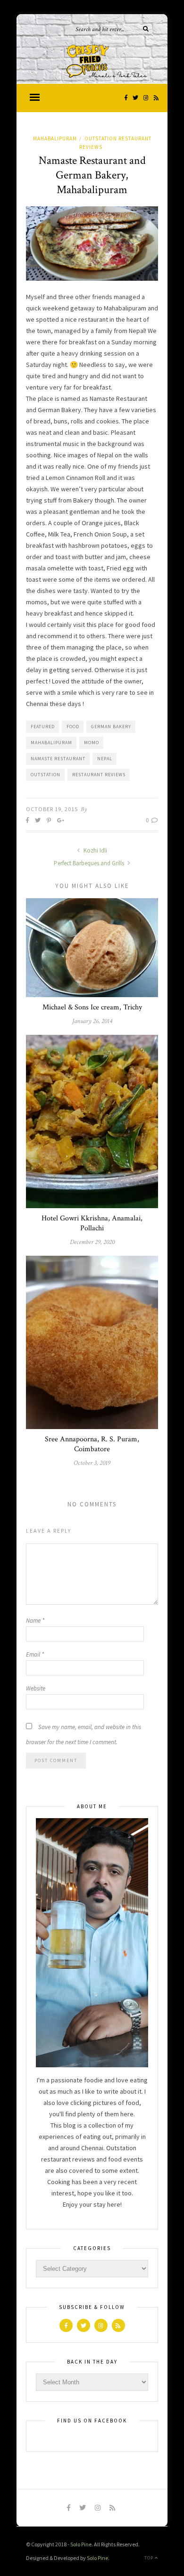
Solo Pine (81, 2544)
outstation (46, 775)
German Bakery (111, 727)
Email (35, 1654)
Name (35, 1621)
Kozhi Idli (95, 850)
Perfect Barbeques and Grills (90, 863)
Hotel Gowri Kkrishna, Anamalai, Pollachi (92, 1223)
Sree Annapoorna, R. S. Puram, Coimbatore (92, 1444)
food (73, 727)
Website (36, 1688)
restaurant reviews (99, 775)
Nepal (105, 759)
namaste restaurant (58, 759)
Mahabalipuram (55, 138)
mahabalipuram (51, 743)
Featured (43, 727)
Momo (92, 743)
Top (150, 2558)
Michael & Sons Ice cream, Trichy (92, 1007)
